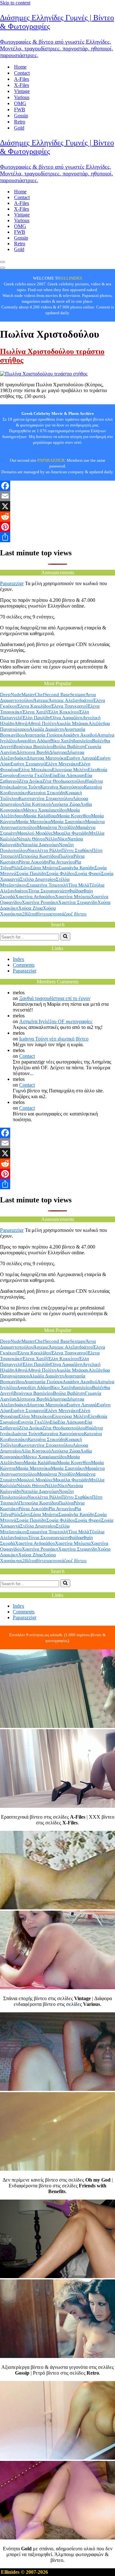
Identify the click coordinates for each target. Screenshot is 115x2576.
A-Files (22, 79)
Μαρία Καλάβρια (40, 816)
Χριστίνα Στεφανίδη (78, 902)
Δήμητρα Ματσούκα (46, 758)
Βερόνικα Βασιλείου (33, 746)
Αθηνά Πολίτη (42, 723)
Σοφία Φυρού (88, 873)
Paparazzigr (12, 583)
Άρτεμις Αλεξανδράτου (71, 700)
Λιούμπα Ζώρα (65, 804)
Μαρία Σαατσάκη (68, 821)
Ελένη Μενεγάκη (62, 764)
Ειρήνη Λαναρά (82, 758)
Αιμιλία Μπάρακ (72, 723)
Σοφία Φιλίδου (61, 873)
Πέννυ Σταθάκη (77, 850)
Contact (22, 73)
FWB (20, 109)
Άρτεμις (41, 700)
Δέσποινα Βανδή (33, 752)
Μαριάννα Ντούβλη (56, 827)
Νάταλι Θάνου (31, 839)
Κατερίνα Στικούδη (46, 793)
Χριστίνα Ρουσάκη (40, 902)
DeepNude (11, 695)
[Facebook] (57, 486)
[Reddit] (57, 517)
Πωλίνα (66, 856)
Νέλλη (51, 839)
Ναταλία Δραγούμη (40, 845)
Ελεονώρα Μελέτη (70, 770)
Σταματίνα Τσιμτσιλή (47, 885)
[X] (57, 506)
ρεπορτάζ (57, 914)
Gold (19, 128)
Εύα (54, 775)
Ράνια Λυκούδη (34, 862)
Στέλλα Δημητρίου (38, 879)
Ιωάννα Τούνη (26, 787)
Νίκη (62, 839)
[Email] (57, 496)
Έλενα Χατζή (35, 712)
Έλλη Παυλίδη (36, 718)
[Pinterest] (57, 527)
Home (20, 67)
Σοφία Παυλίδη (31, 873)
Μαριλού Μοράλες (35, 833)
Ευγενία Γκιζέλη (34, 775)
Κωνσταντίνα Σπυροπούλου (46, 798)
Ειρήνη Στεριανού (28, 764)
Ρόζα (16, 868)
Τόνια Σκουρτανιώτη (48, 891)
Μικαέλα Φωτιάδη (71, 833)
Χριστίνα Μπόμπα (73, 897)
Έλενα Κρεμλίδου (34, 706)
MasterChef (33, 695)
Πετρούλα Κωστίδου (39, 856)
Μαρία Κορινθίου (74, 816)
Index (19, 959)
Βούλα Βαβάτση (69, 746)
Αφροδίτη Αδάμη (33, 741)
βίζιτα (30, 914)
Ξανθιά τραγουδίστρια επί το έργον (55, 998)
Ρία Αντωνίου (62, 862)
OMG (20, 103)
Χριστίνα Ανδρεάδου (35, 897)
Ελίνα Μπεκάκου (35, 770)
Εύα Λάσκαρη (71, 775)
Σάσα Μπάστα (44, 868)
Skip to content (15, 3)
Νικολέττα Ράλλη (44, 850)
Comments (24, 965)
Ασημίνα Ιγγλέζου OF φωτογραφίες (56, 1021)
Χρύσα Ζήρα (31, 908)
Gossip (21, 116)
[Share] (57, 537)
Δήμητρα (58, 752)
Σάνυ (25, 868)
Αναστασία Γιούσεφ (43, 735)
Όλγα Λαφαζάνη (66, 718)
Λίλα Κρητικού (36, 804)
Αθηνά (21, 723)
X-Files (22, 85)
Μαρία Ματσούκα (33, 821)
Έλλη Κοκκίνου (63, 712)
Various (22, 97)
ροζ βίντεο (76, 914)
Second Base (57, 695)
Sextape (78, 695)
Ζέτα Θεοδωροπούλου (64, 781)
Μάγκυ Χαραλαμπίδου (45, 810)
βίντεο (42, 914)
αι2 (21, 914)
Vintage (22, 91)
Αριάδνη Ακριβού (80, 735)
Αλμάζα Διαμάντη (46, 729)
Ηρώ (90, 781)
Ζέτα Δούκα (31, 781)
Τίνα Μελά (79, 885)
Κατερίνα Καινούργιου (62, 787)
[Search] (65, 937)
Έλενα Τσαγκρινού (69, 706)
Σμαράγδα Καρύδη (77, 868)
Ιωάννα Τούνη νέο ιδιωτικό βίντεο (54, 1039)
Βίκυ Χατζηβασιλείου (71, 741)
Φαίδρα (76, 891)
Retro (20, 122)
